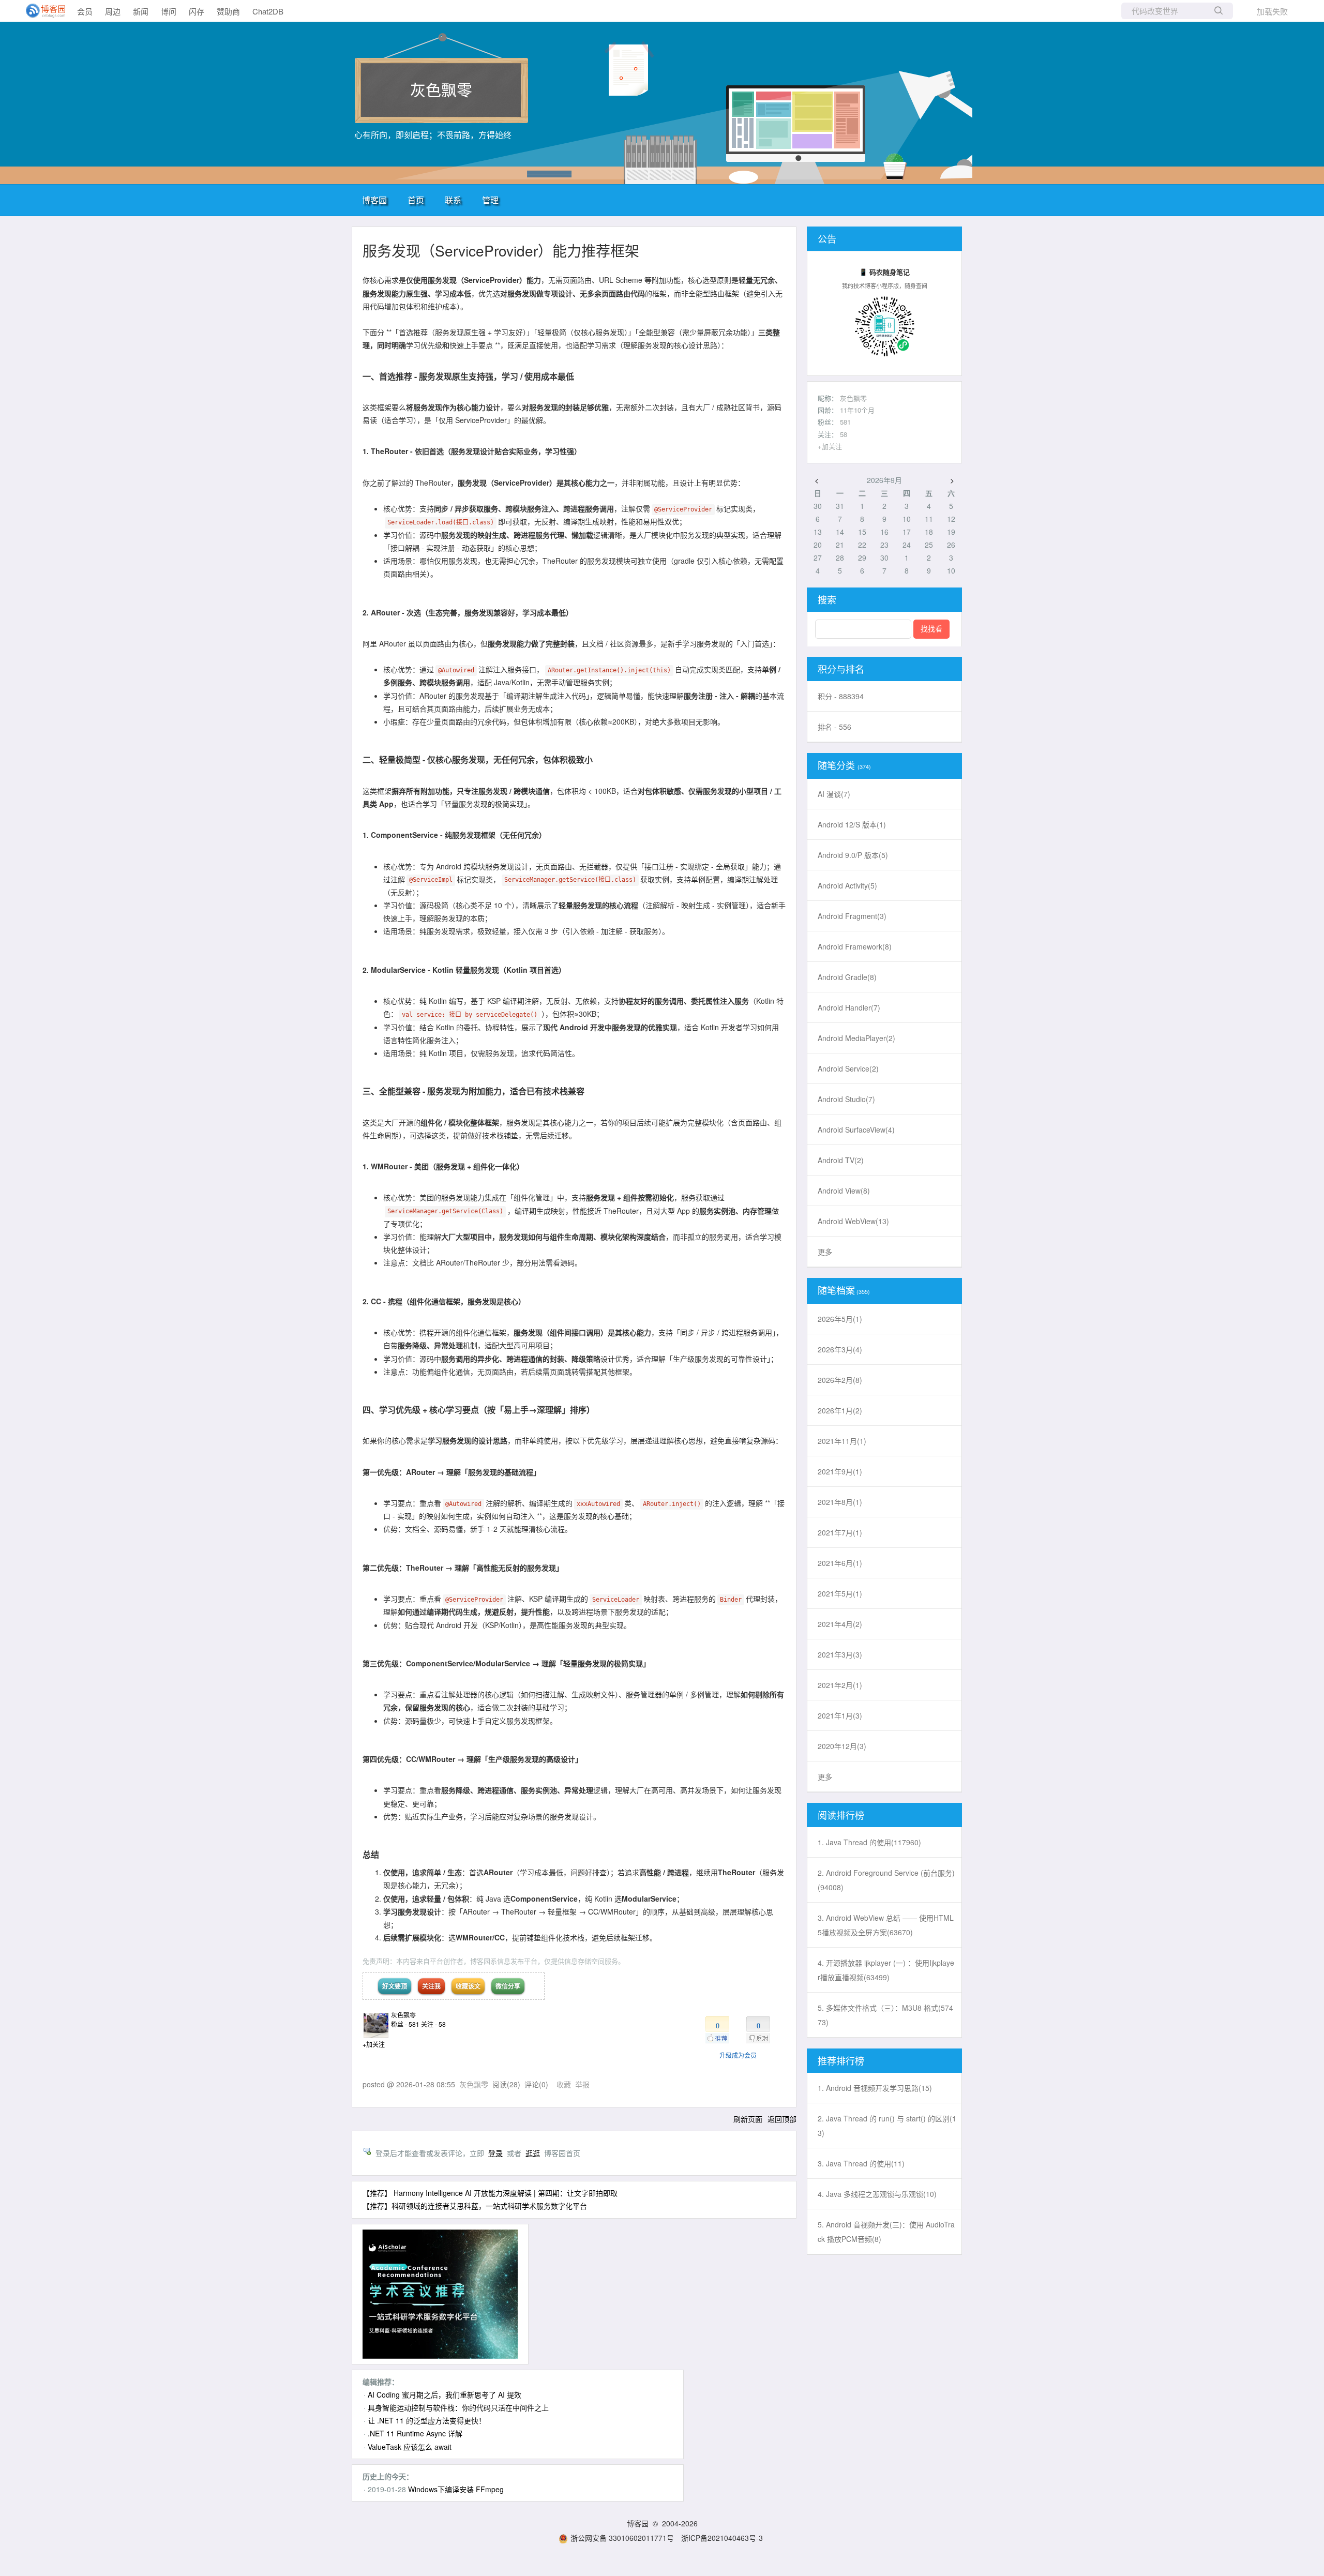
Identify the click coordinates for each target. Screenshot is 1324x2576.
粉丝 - (405, 2024)
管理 (490, 200)
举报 (582, 2084)
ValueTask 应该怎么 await (410, 2447)
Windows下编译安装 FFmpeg (456, 2489)
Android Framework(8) (855, 946)
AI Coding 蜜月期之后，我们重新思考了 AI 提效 (445, 2394)
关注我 (431, 1986)
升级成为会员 (738, 2055)
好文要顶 (395, 1986)
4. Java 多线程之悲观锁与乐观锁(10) (877, 2194)
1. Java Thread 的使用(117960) (869, 1842)
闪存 (197, 11)
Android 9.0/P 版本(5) (853, 855)
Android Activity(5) (847, 885)
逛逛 (533, 2153)
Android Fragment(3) (852, 916)
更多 (825, 1252)
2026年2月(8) (840, 1380)
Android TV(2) (841, 1160)
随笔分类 (836, 765)
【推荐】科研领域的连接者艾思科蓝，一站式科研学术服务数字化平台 (475, 2206)
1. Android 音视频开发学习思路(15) (875, 2088)
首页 (416, 200)
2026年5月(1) (840, 1319)
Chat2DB (268, 11)
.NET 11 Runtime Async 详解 (415, 2433)
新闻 (141, 11)
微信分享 (508, 1986)
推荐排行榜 (841, 2060)
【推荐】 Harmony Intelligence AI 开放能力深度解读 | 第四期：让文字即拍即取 (490, 2193)
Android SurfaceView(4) (856, 1129)
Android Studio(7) (846, 1099)
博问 (169, 11)
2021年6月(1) (840, 1563)
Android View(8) (844, 1191)
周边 (113, 11)
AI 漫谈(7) (834, 794)
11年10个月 (857, 410)
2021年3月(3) (840, 1654)
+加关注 (374, 2044)
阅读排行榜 (841, 1815)
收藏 (564, 2084)
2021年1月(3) (840, 1715)
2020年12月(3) (842, 1746)
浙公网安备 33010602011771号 (622, 2538)
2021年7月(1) (840, 1532)
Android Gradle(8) (847, 977)
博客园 (374, 200)
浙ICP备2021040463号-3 (722, 2538)
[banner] (41, 11)
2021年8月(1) (840, 1502)
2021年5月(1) (840, 1593)
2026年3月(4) (840, 1349)
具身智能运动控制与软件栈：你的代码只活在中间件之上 (458, 2407)
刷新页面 (748, 2119)
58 (844, 434)
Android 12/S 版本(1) (852, 824)
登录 (495, 2153)
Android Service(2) (848, 1068)
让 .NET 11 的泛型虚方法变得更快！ (427, 2420)
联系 (453, 200)
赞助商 (228, 11)
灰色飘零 (441, 89)
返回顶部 (782, 2119)
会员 (85, 11)
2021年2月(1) (840, 1685)
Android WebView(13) (853, 1221)
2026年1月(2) (840, 1410)
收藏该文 (468, 1986)
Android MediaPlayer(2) (856, 1038)
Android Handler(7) (849, 1007)
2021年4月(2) (840, 1624)
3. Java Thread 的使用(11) (861, 2163)
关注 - (433, 2024)
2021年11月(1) (842, 1441)
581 (845, 422)
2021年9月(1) (840, 1471)
